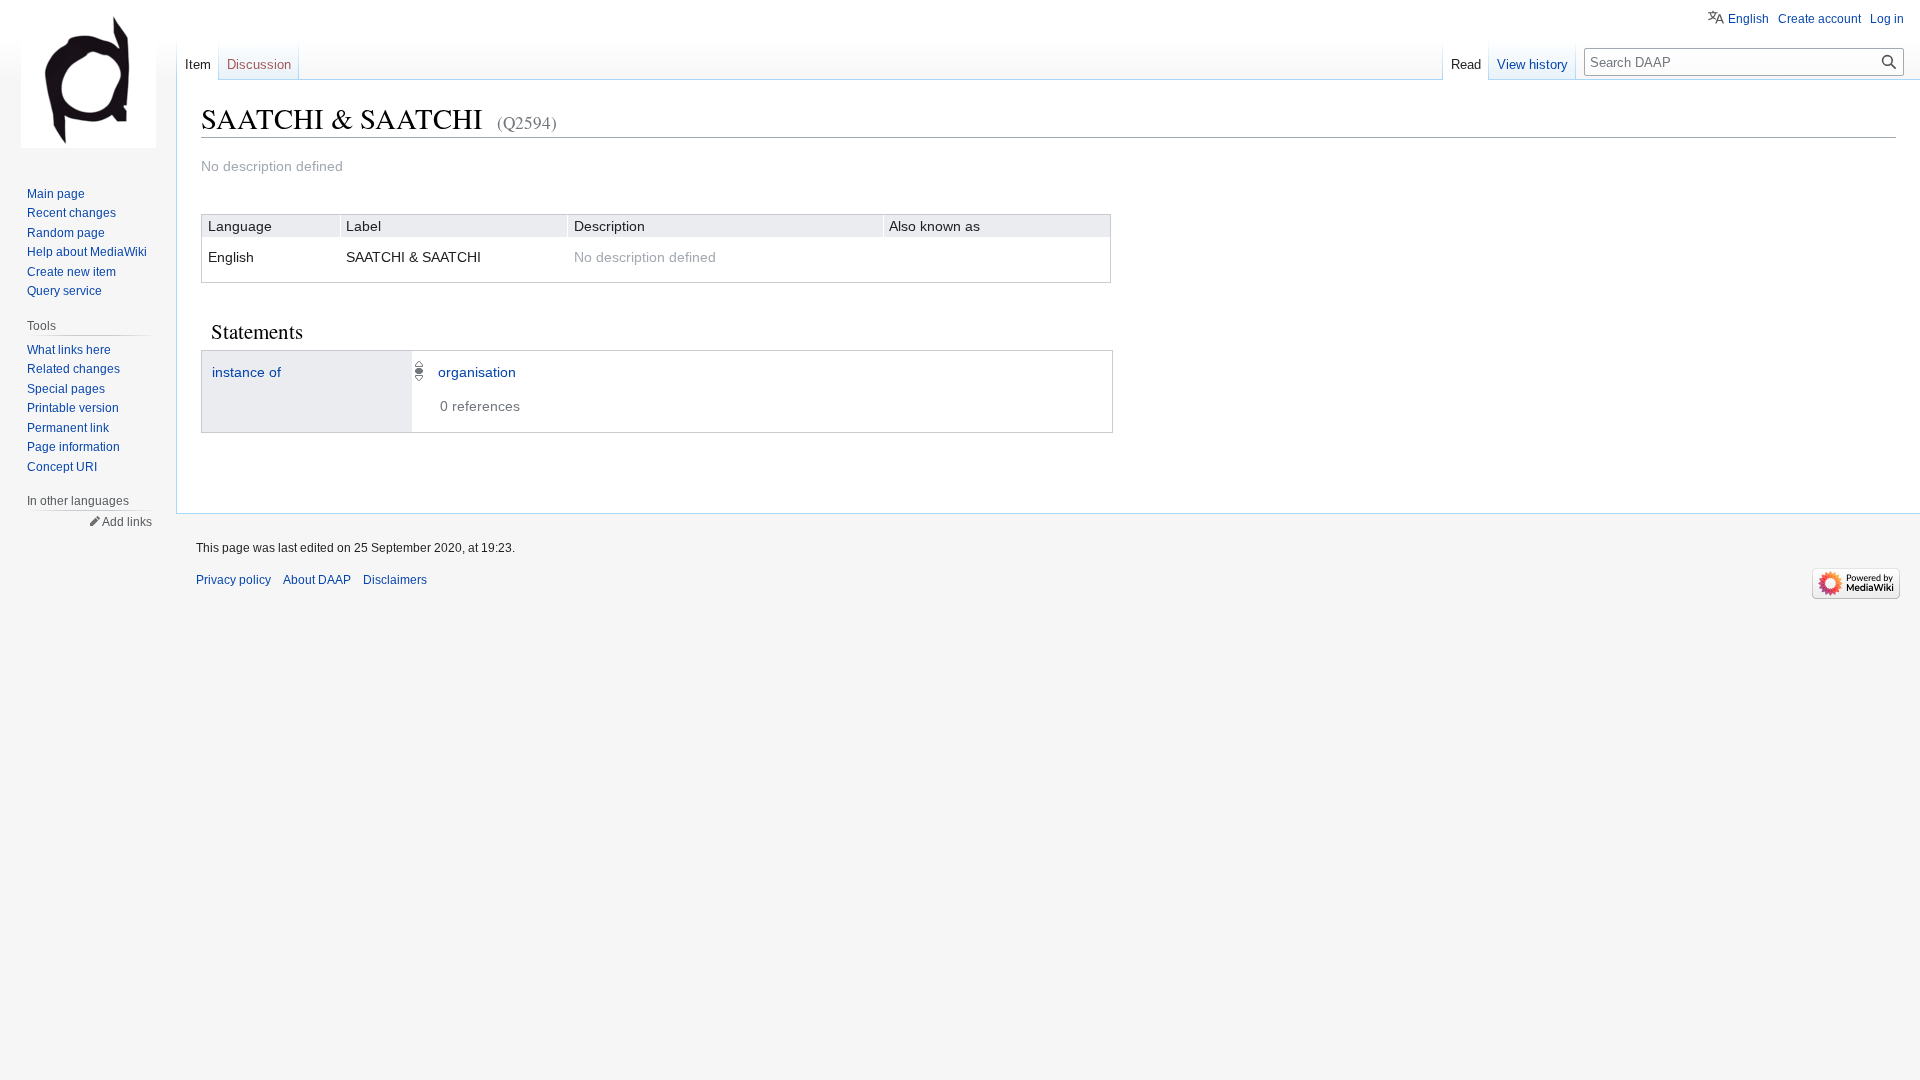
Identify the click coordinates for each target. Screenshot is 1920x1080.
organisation (477, 372)
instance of (246, 372)
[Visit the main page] (88, 80)
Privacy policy (233, 580)
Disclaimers (395, 580)
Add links (127, 522)
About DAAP (317, 580)
